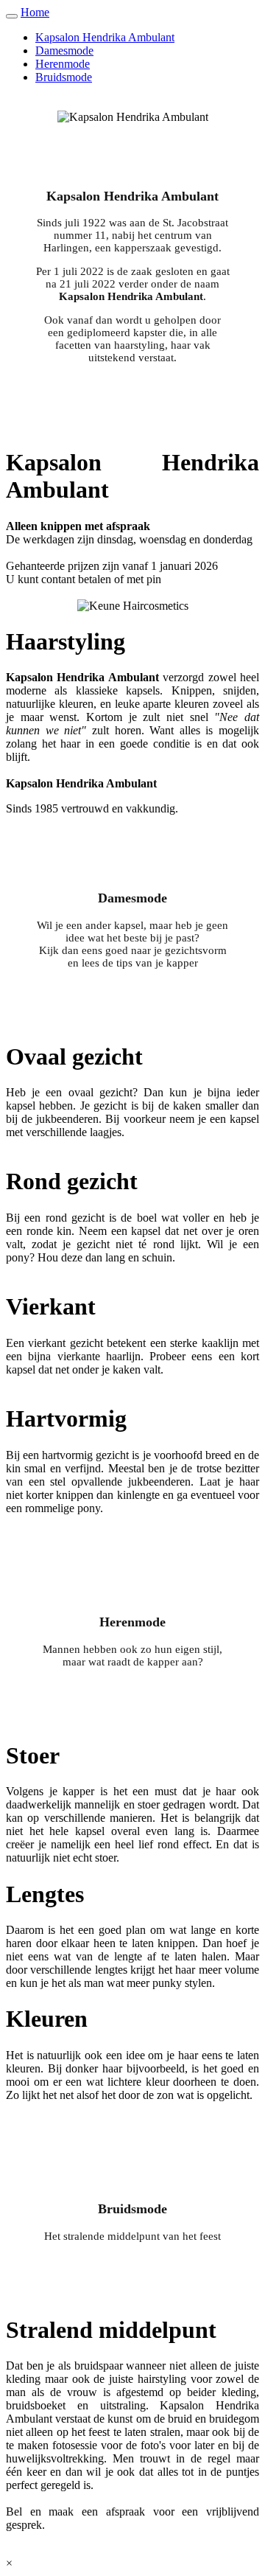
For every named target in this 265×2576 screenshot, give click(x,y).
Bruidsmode (64, 77)
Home (35, 12)
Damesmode (64, 51)
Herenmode (63, 64)
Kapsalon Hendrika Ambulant (105, 37)
